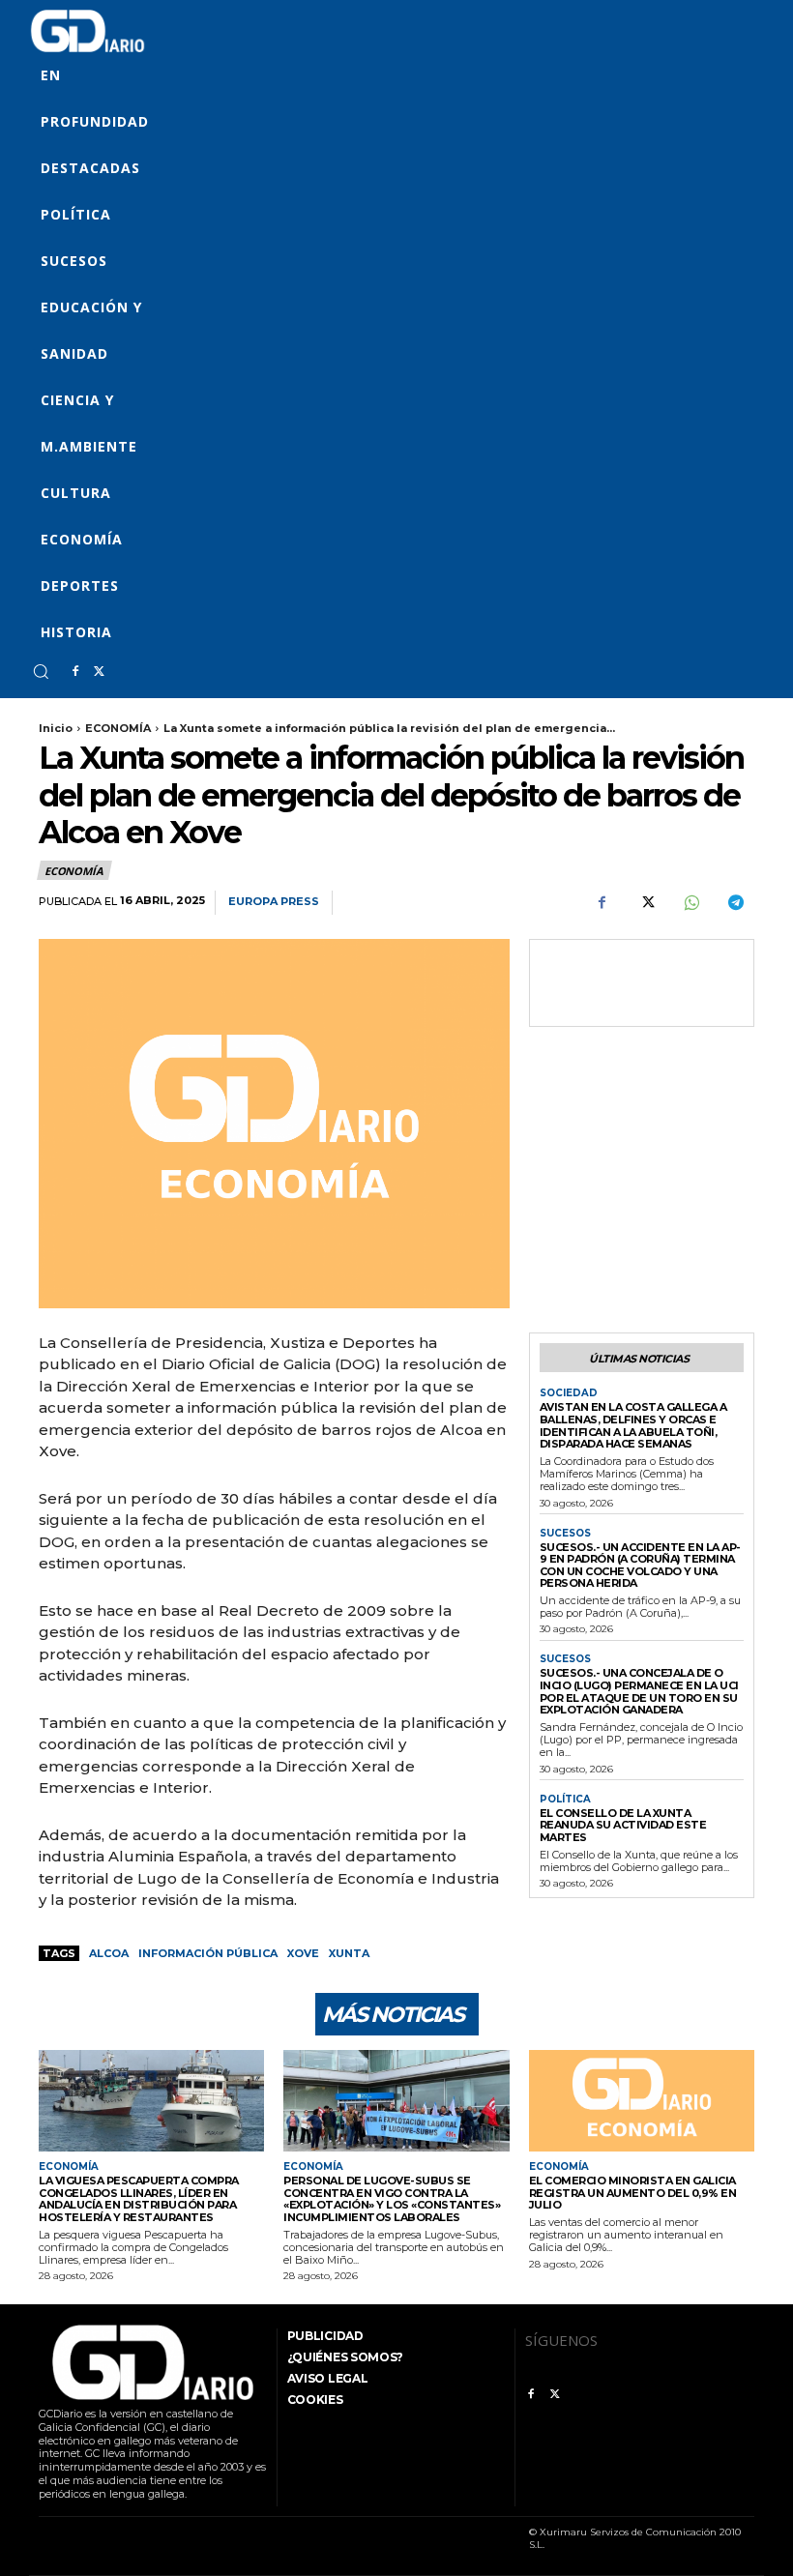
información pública (208, 1953)
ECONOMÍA (118, 728)
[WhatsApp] (690, 903)
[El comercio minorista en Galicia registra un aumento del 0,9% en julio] (642, 2101)
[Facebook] (75, 672)
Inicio (56, 728)
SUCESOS (565, 1534)
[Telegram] (735, 903)
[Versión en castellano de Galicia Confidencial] (88, 31)
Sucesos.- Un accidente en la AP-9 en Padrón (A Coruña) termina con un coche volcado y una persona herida (640, 1566)
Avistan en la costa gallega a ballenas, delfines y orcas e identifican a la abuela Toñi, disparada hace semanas (633, 1425)
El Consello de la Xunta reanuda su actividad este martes (623, 1825)
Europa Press (274, 902)
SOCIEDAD (569, 1393)
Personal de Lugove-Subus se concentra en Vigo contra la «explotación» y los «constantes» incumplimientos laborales (392, 2199)
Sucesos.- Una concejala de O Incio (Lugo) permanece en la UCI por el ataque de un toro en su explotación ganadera (639, 1691)
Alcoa (109, 1953)
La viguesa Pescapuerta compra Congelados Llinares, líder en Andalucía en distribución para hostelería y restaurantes (139, 2199)
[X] (99, 672)
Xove (303, 1953)
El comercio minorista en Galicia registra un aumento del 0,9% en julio (633, 2193)
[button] (41, 671)
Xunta (349, 1953)
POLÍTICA (565, 1800)
